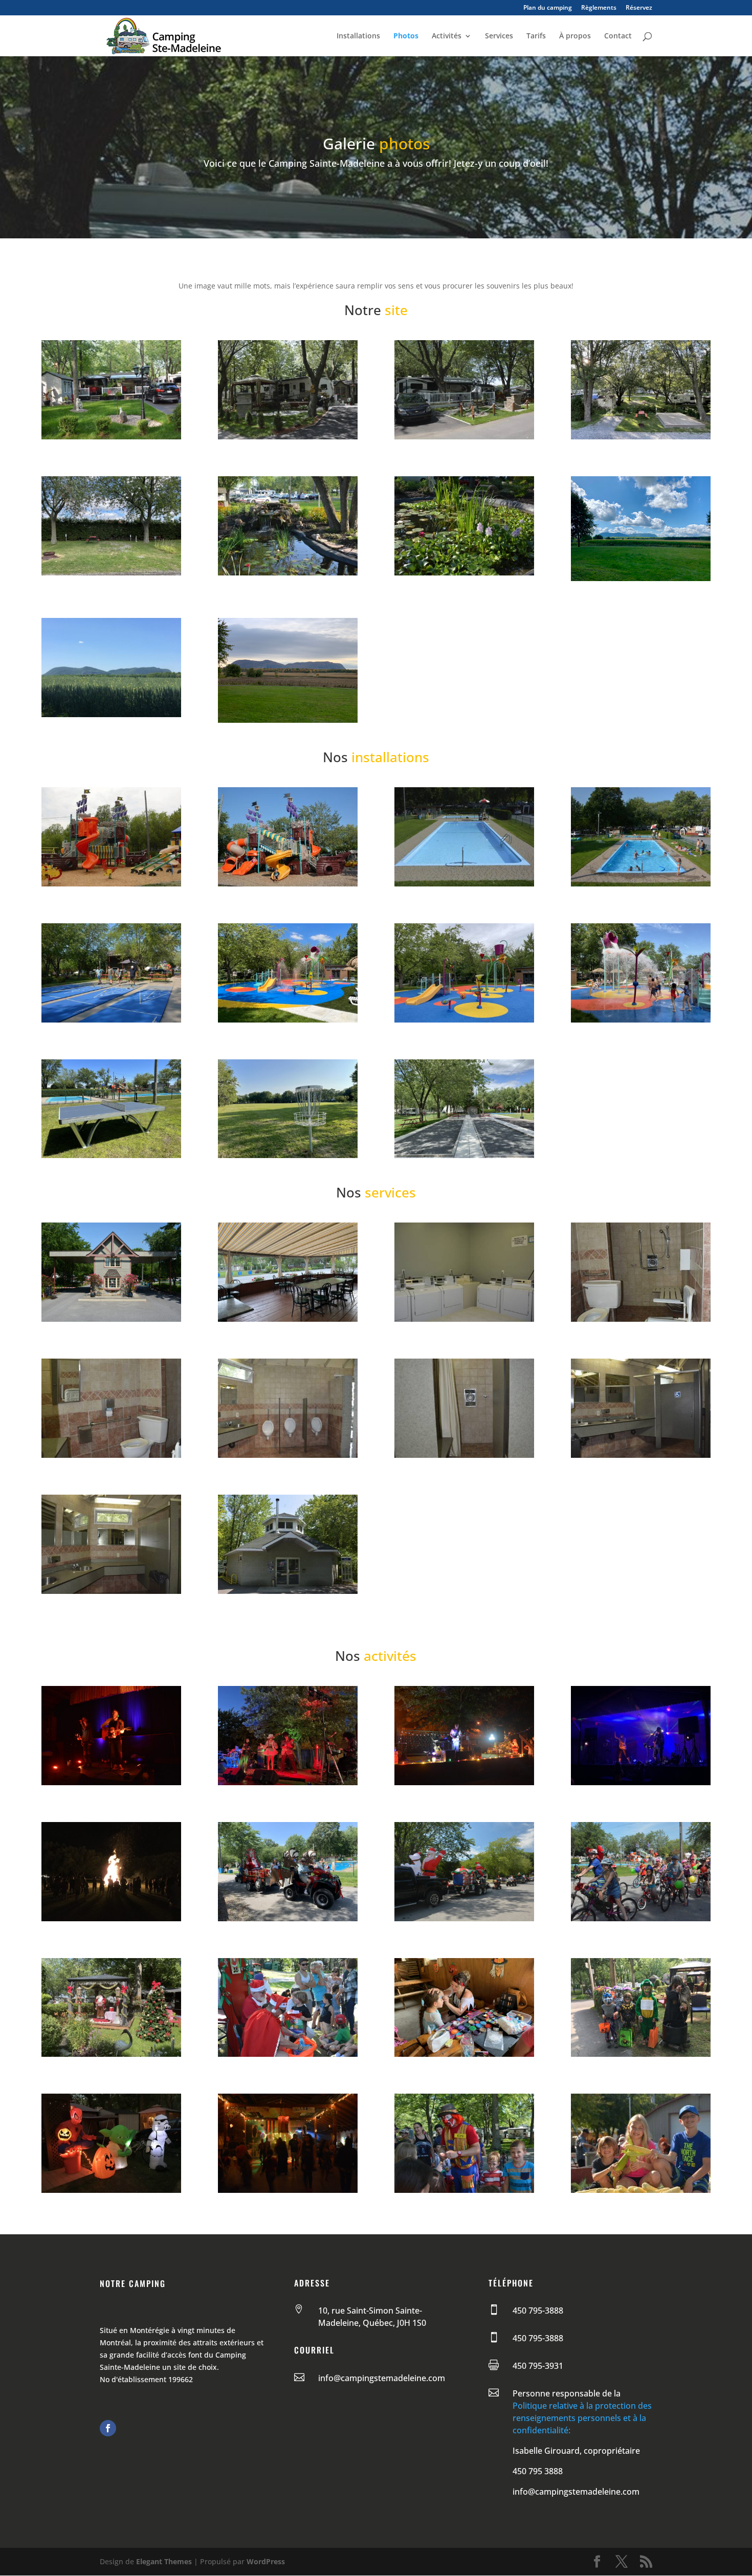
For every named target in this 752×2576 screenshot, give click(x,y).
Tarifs (536, 36)
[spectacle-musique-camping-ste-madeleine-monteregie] (641, 1782)
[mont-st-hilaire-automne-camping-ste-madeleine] (288, 720)
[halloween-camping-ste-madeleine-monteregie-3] (464, 2054)
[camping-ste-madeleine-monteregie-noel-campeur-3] (641, 1918)
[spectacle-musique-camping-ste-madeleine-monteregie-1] (288, 1782)
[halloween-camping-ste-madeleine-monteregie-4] (641, 2054)
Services (499, 36)
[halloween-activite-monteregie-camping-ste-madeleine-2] (111, 2190)
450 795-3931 (538, 2366)
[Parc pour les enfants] (111, 884)
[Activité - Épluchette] (641, 2190)
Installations (358, 36)
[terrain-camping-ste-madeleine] (111, 437)
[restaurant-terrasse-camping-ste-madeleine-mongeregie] (288, 1319)
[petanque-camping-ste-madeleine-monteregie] (464, 1155)
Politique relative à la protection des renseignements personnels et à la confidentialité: (582, 2418)
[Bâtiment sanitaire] (641, 1319)
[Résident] (288, 437)
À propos (575, 36)
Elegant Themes (164, 2561)
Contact (618, 36)
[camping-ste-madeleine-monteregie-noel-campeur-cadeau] (288, 2054)
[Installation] (288, 1591)
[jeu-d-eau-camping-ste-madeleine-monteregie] (288, 1020)
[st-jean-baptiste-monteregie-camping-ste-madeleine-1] (111, 1918)
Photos (406, 36)
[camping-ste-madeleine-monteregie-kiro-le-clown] (464, 2190)
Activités (447, 36)
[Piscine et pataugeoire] (464, 884)
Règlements (599, 8)
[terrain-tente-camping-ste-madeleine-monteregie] (641, 437)
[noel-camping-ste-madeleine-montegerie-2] (464, 1918)
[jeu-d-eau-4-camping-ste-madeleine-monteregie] (641, 1020)
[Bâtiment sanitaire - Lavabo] (641, 1455)
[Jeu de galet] (111, 1020)
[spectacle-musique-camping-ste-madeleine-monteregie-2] (111, 1782)
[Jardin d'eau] (288, 573)
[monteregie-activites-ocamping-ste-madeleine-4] (464, 1782)
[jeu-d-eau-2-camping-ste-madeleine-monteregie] (464, 1020)
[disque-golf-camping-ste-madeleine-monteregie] (288, 1155)
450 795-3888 (538, 2311)
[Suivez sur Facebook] (108, 2428)
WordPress (266, 2561)
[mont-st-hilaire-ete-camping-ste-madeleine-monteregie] (641, 578)
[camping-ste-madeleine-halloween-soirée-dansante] (288, 2190)
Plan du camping (548, 8)
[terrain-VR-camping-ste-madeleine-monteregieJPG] (111, 573)
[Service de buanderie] (464, 1319)
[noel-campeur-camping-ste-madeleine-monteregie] (111, 2054)
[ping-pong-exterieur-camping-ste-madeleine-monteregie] (111, 1155)
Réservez (639, 8)
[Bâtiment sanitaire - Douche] (464, 1455)
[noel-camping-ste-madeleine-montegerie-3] (288, 1918)
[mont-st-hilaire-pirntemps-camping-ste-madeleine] (111, 714)
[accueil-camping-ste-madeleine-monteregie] (111, 1319)
